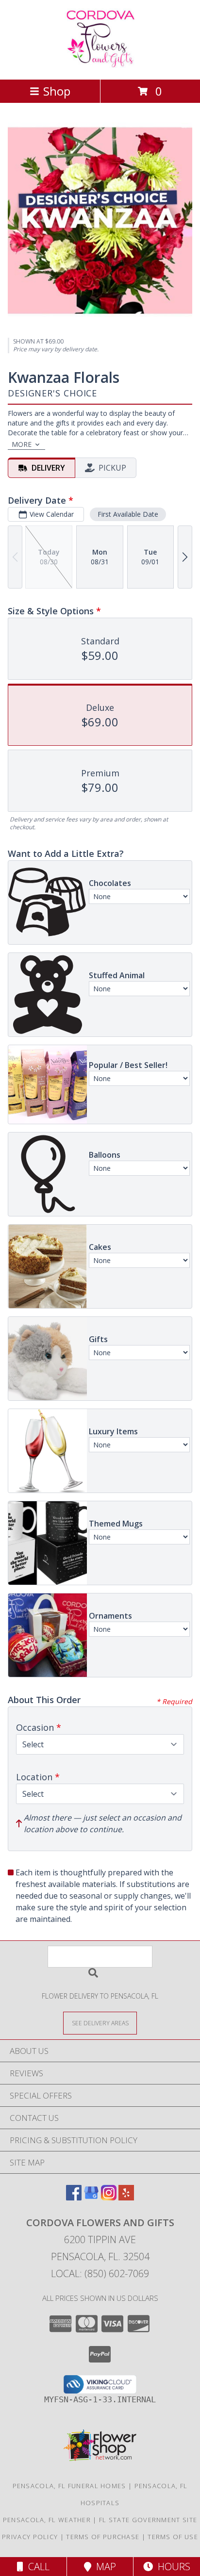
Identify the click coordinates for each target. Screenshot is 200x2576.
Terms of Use (173, 2537)
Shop (57, 91)
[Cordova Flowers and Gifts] (100, 65)
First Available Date (128, 514)
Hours (172, 2567)
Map (104, 2567)
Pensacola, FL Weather (47, 2520)
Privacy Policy (30, 2537)
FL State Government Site (148, 2520)
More (22, 444)
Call (36, 2567)
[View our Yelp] (126, 2197)
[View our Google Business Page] (91, 2197)
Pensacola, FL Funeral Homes (69, 2486)
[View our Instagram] (109, 2197)
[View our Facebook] (74, 2197)
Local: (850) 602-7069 (100, 2273)
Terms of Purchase (103, 2537)
